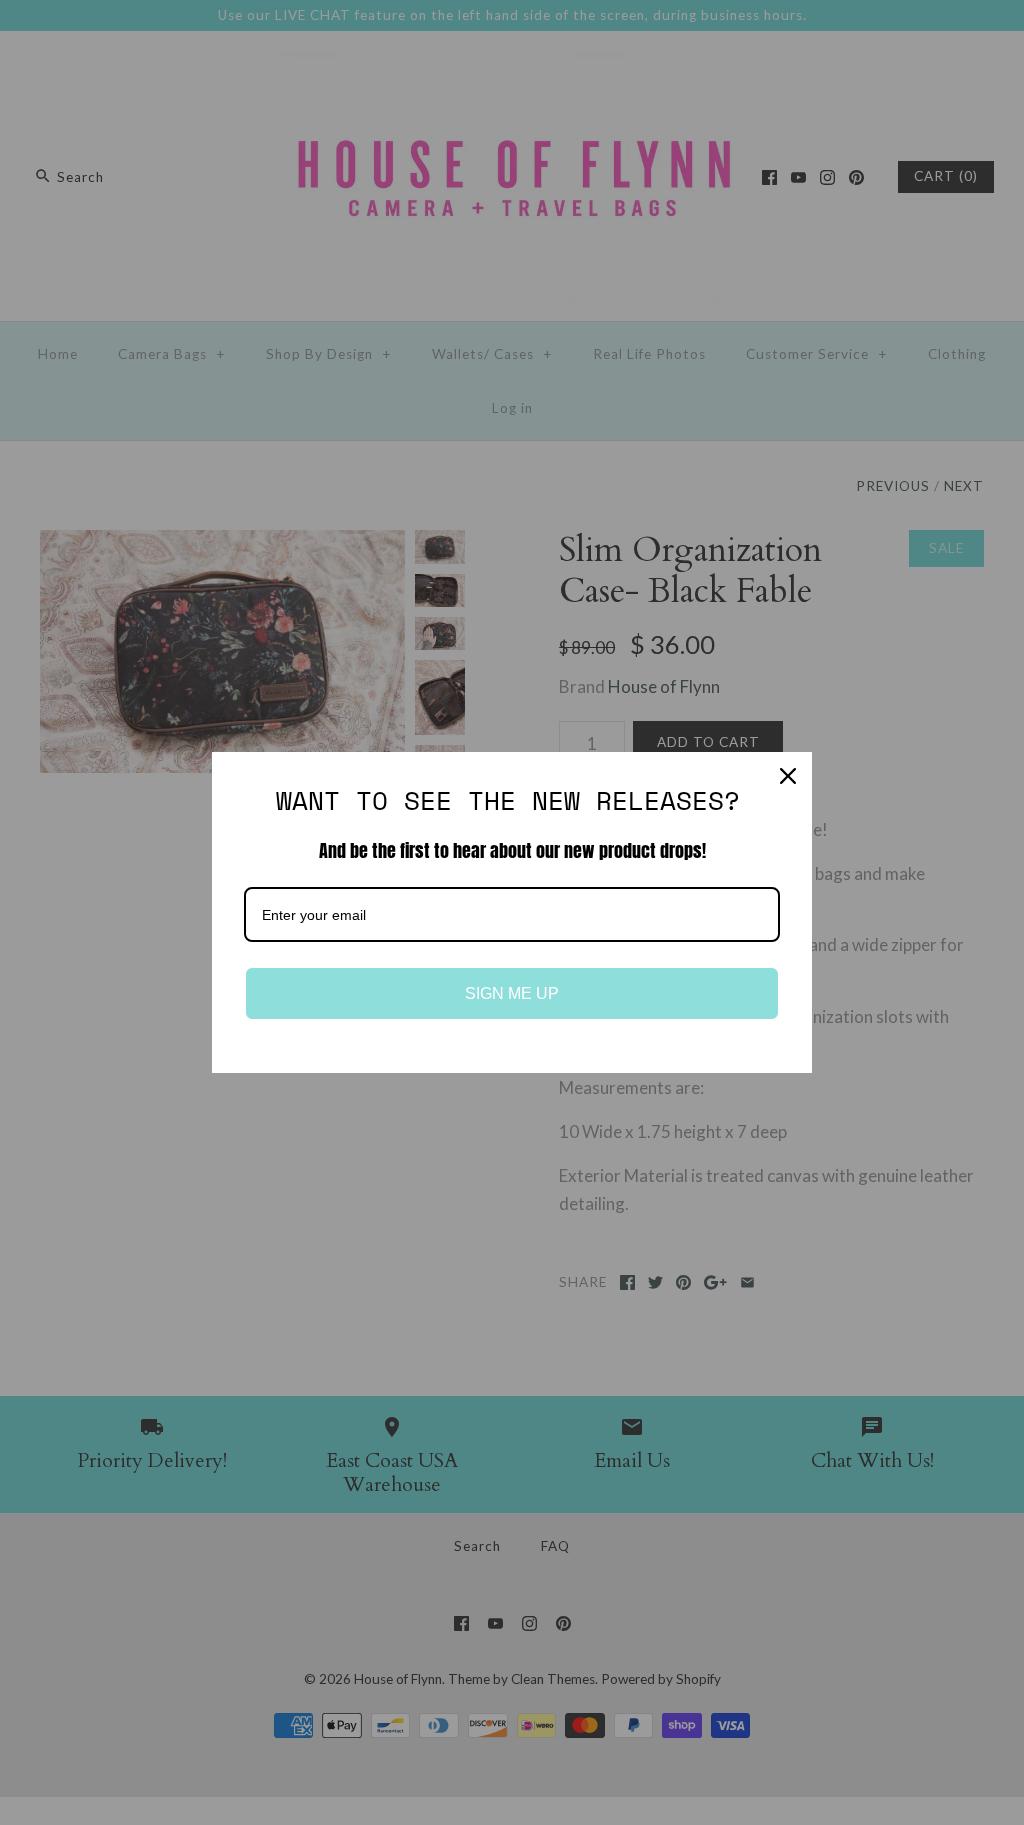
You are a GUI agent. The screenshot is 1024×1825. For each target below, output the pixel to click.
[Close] (788, 776)
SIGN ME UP (512, 993)
